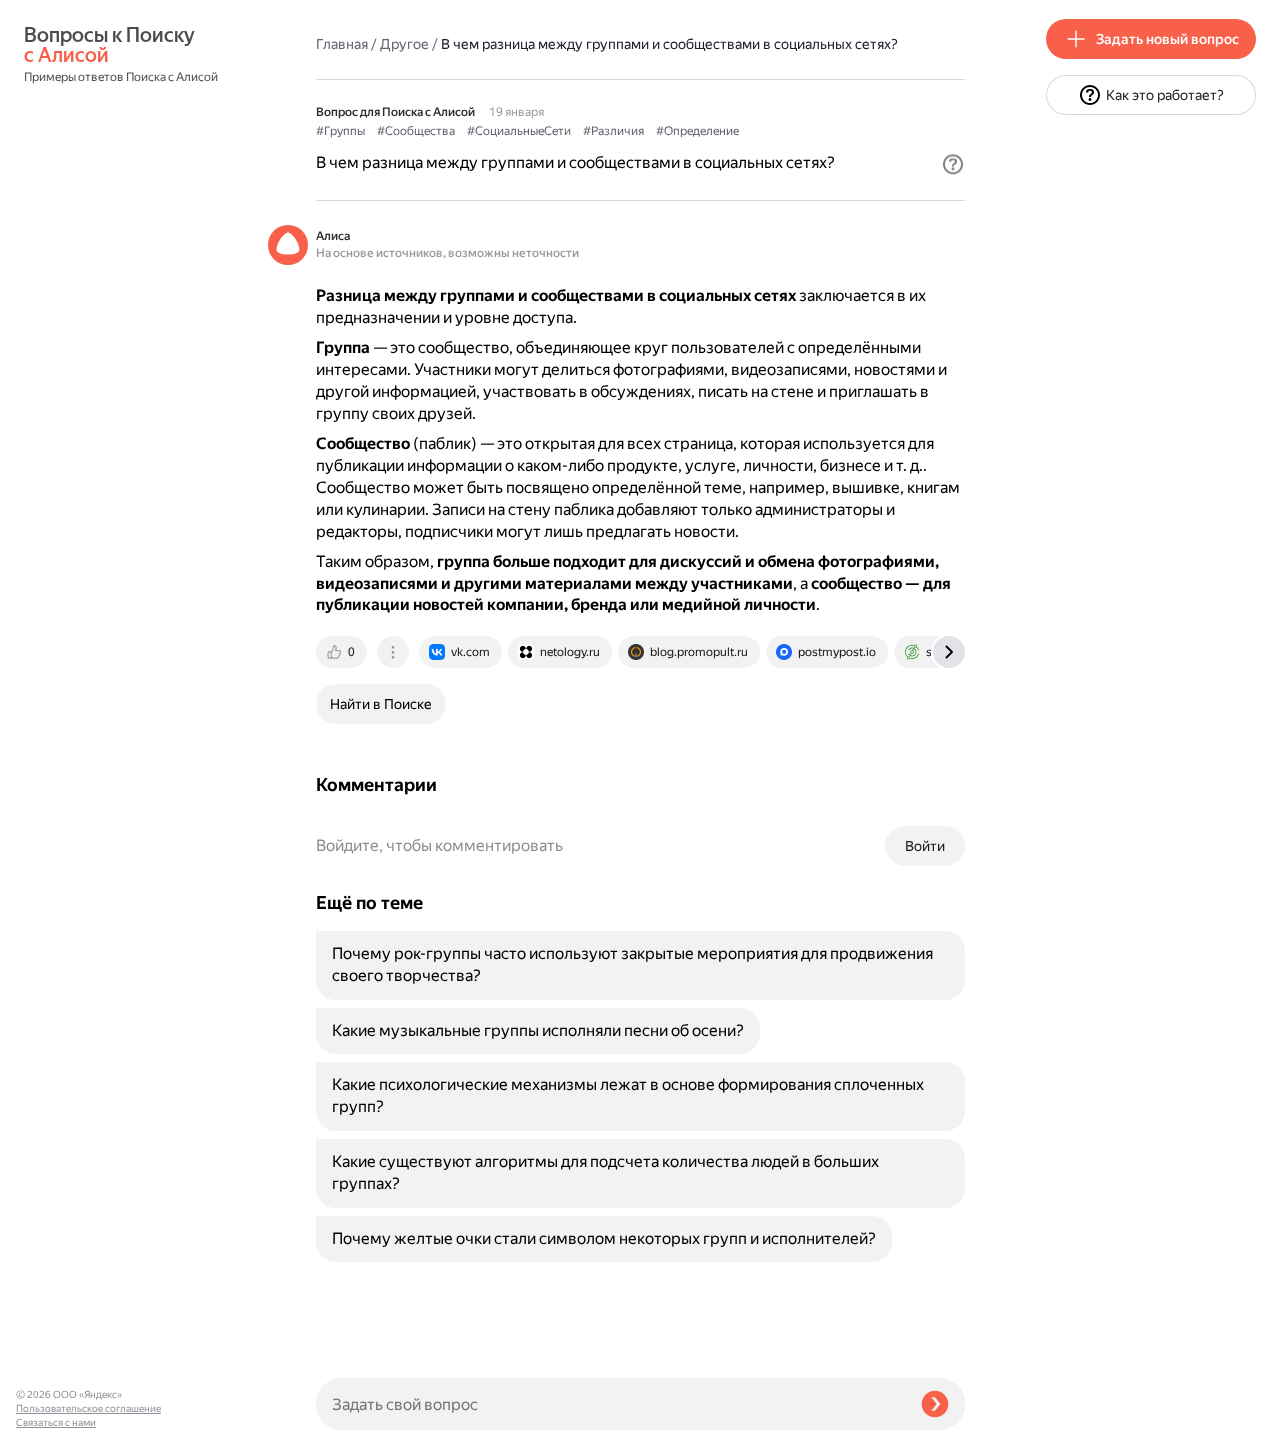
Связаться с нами (56, 1422)
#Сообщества (416, 131)
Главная (342, 44)
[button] (953, 164)
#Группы (340, 131)
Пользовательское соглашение (88, 1408)
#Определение (697, 131)
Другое (404, 44)
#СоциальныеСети (519, 131)
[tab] (343, 652)
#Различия (613, 131)
